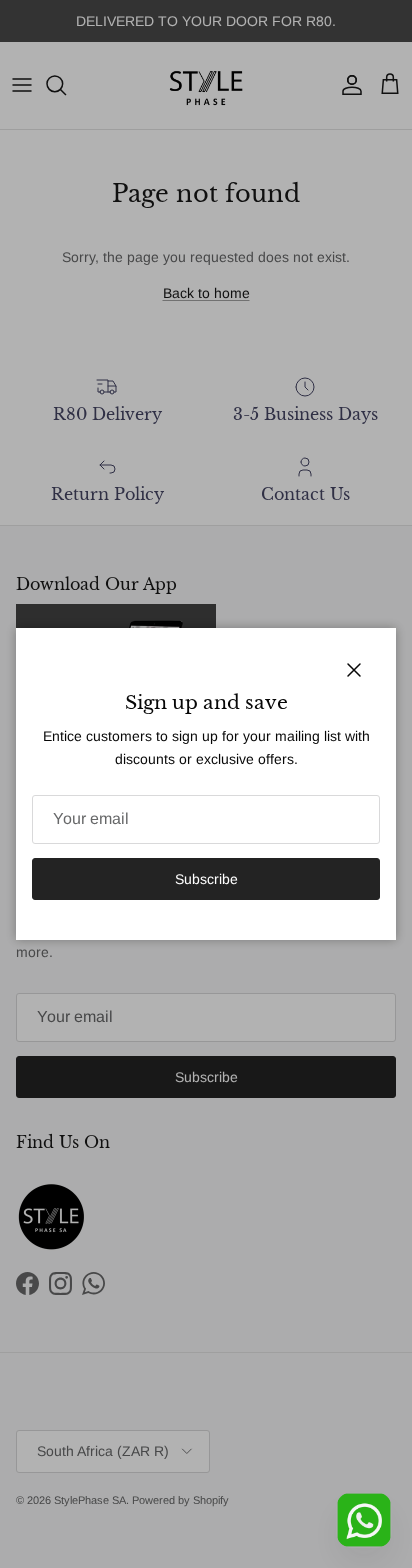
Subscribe (206, 879)
